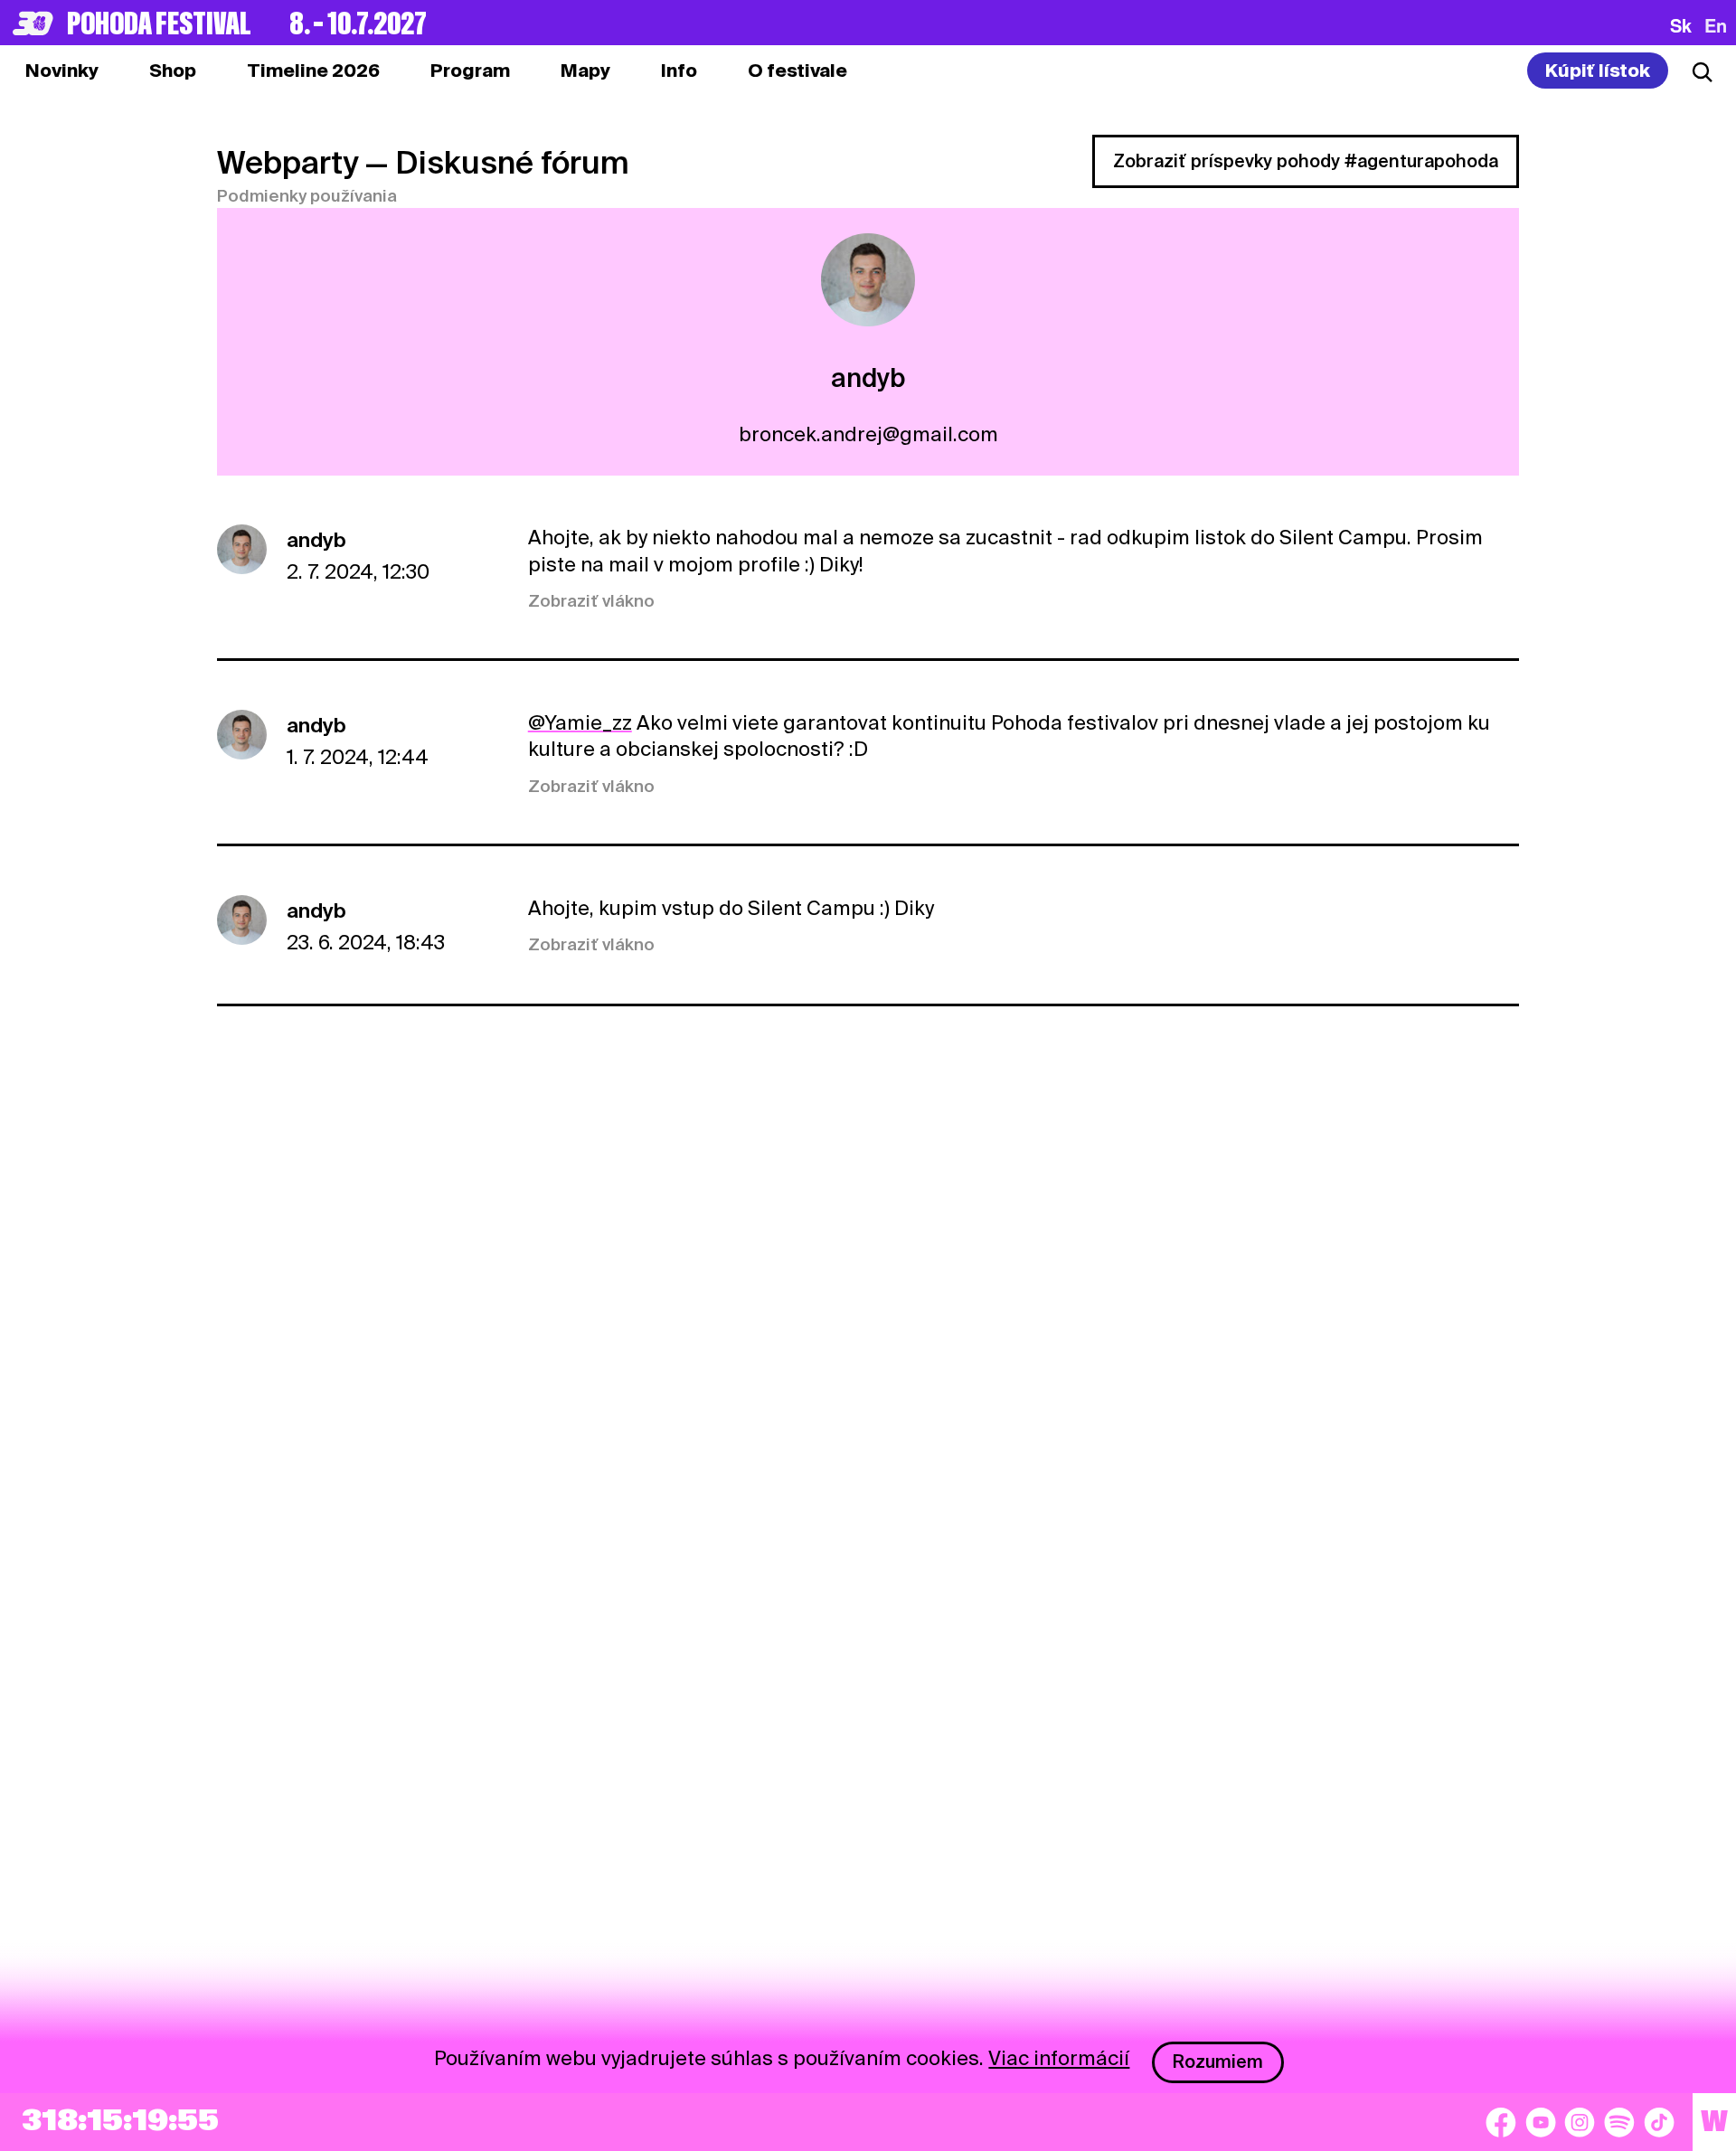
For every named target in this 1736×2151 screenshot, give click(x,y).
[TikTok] (1659, 2122)
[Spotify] (1619, 2122)
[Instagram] (1580, 2122)
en (1716, 25)
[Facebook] (1501, 2122)
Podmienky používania (307, 196)
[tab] (173, 71)
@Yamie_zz (580, 722)
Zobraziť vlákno (591, 601)
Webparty (288, 162)
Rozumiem (1218, 2061)
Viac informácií (1059, 2058)
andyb (316, 540)
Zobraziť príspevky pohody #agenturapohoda (1306, 161)
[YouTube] (1541, 2122)
